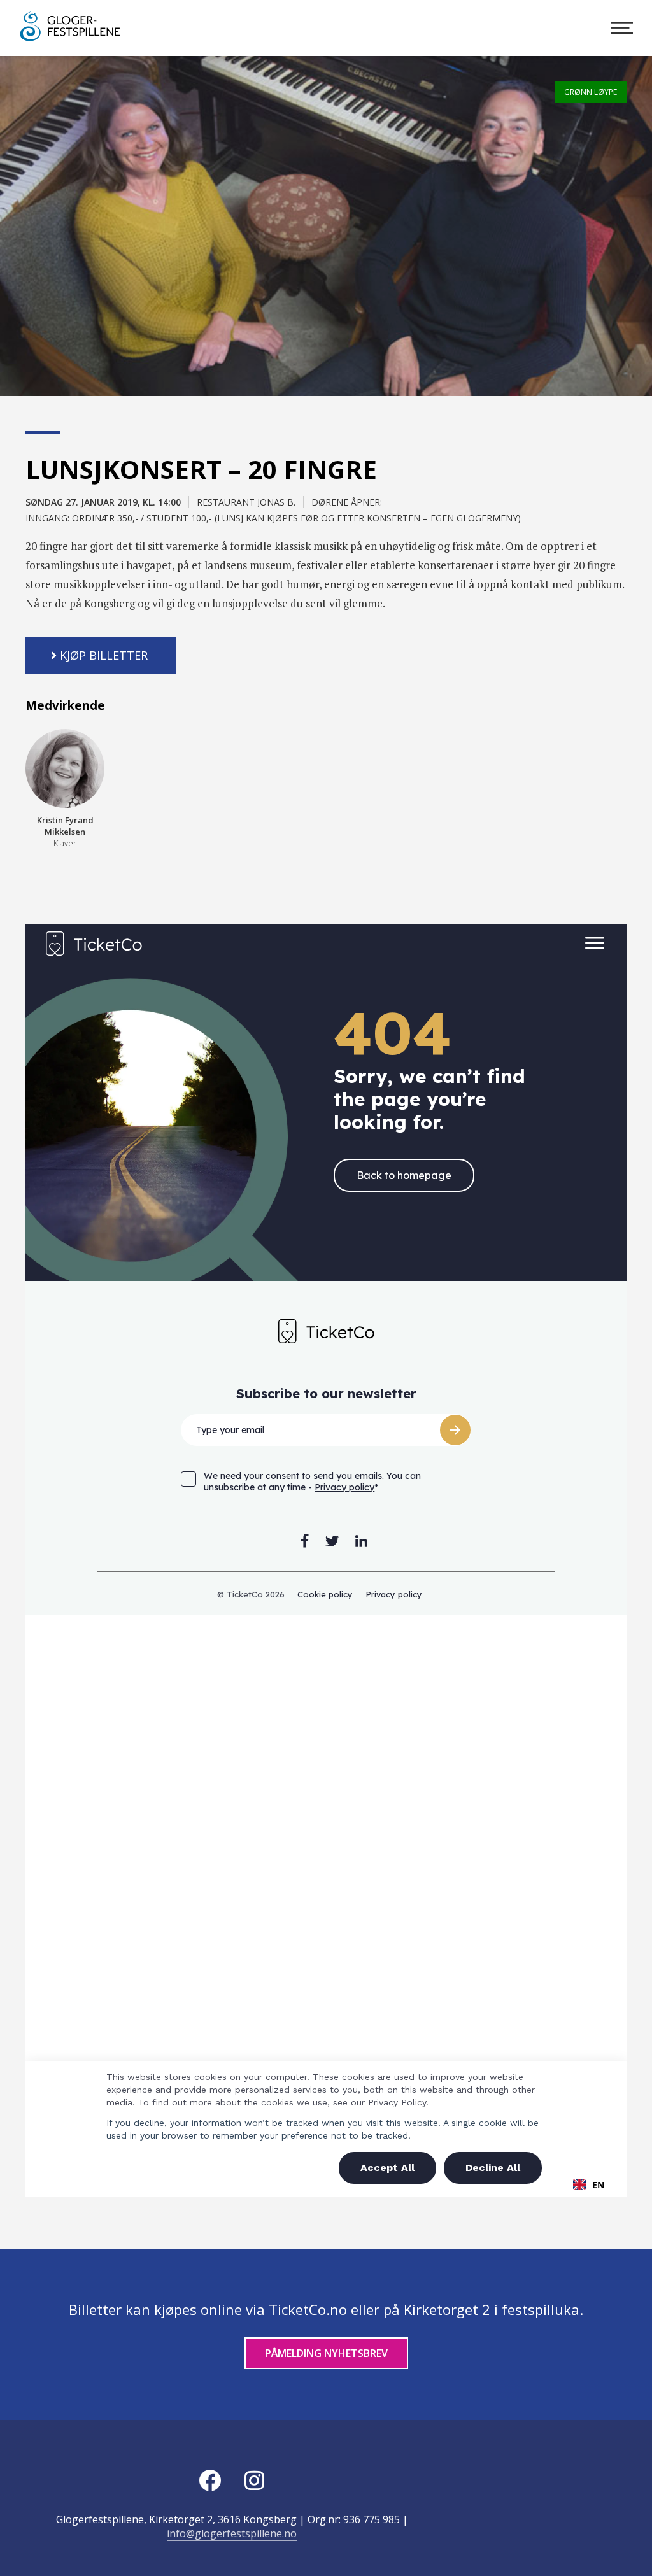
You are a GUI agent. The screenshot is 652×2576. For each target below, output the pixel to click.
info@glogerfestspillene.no (232, 2533)
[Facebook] (209, 2480)
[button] (101, 655)
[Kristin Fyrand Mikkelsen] (65, 768)
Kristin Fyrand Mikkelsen (65, 832)
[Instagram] (254, 2480)
